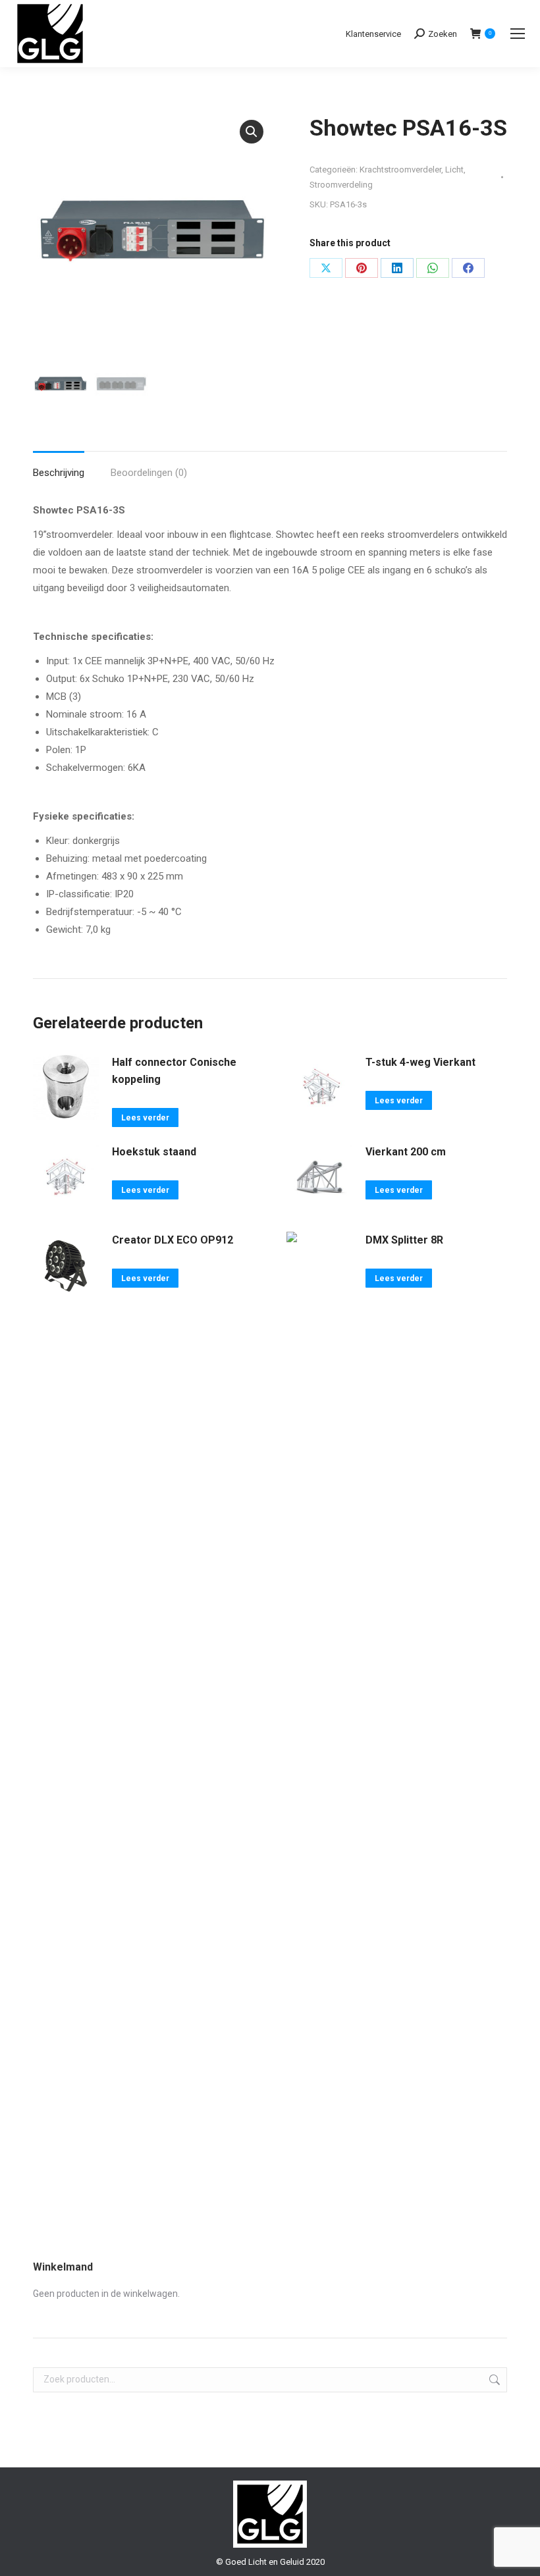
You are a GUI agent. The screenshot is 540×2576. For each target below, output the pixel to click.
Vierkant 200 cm (406, 1152)
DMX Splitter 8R (404, 1240)
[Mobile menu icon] (518, 34)
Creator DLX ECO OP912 (173, 1240)
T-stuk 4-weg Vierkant (420, 1062)
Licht (454, 170)
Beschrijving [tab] (59, 473)
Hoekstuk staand (154, 1152)
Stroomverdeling (341, 185)
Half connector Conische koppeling (174, 1071)
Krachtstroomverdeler (400, 170)
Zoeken (493, 2380)
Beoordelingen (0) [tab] (149, 473)
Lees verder (145, 1118)
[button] (252, 132)
